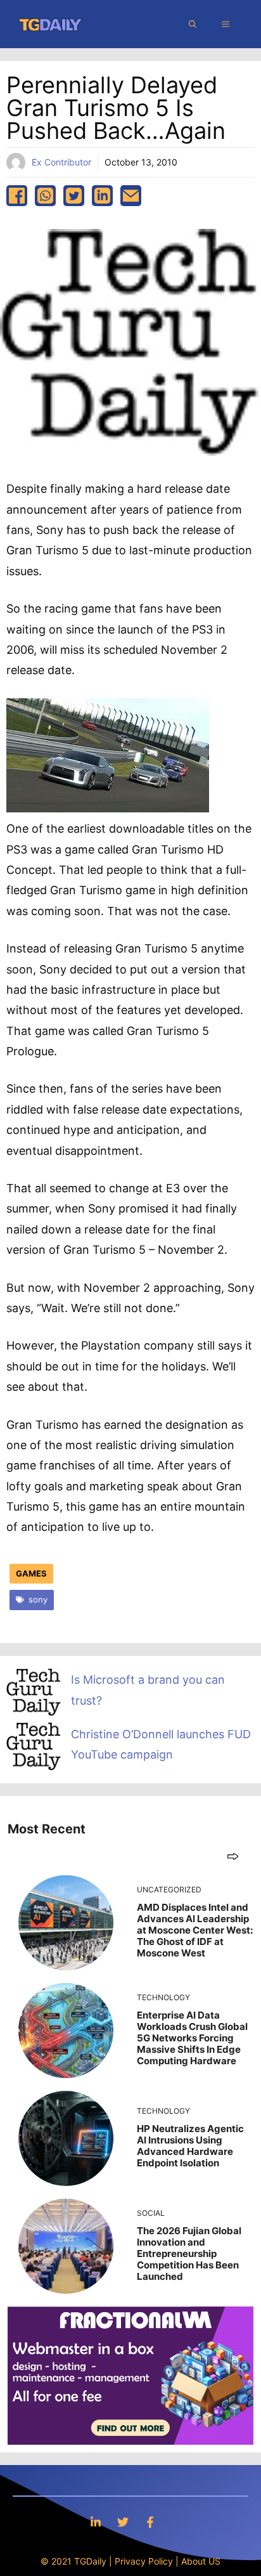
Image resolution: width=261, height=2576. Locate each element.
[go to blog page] (233, 1856)
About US (201, 2561)
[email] (131, 196)
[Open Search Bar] (193, 24)
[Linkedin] (96, 2522)
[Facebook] (150, 2522)
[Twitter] (123, 2522)
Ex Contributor (61, 162)
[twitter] (74, 196)
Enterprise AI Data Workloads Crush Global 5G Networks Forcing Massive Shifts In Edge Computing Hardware (192, 2038)
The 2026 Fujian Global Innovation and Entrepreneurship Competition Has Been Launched (189, 2254)
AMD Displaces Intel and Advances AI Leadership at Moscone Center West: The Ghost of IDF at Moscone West (195, 1930)
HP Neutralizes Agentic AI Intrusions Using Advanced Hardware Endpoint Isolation (190, 2146)
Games (31, 1573)
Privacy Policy (144, 2561)
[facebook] (17, 196)
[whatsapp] (45, 196)
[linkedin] (102, 196)
